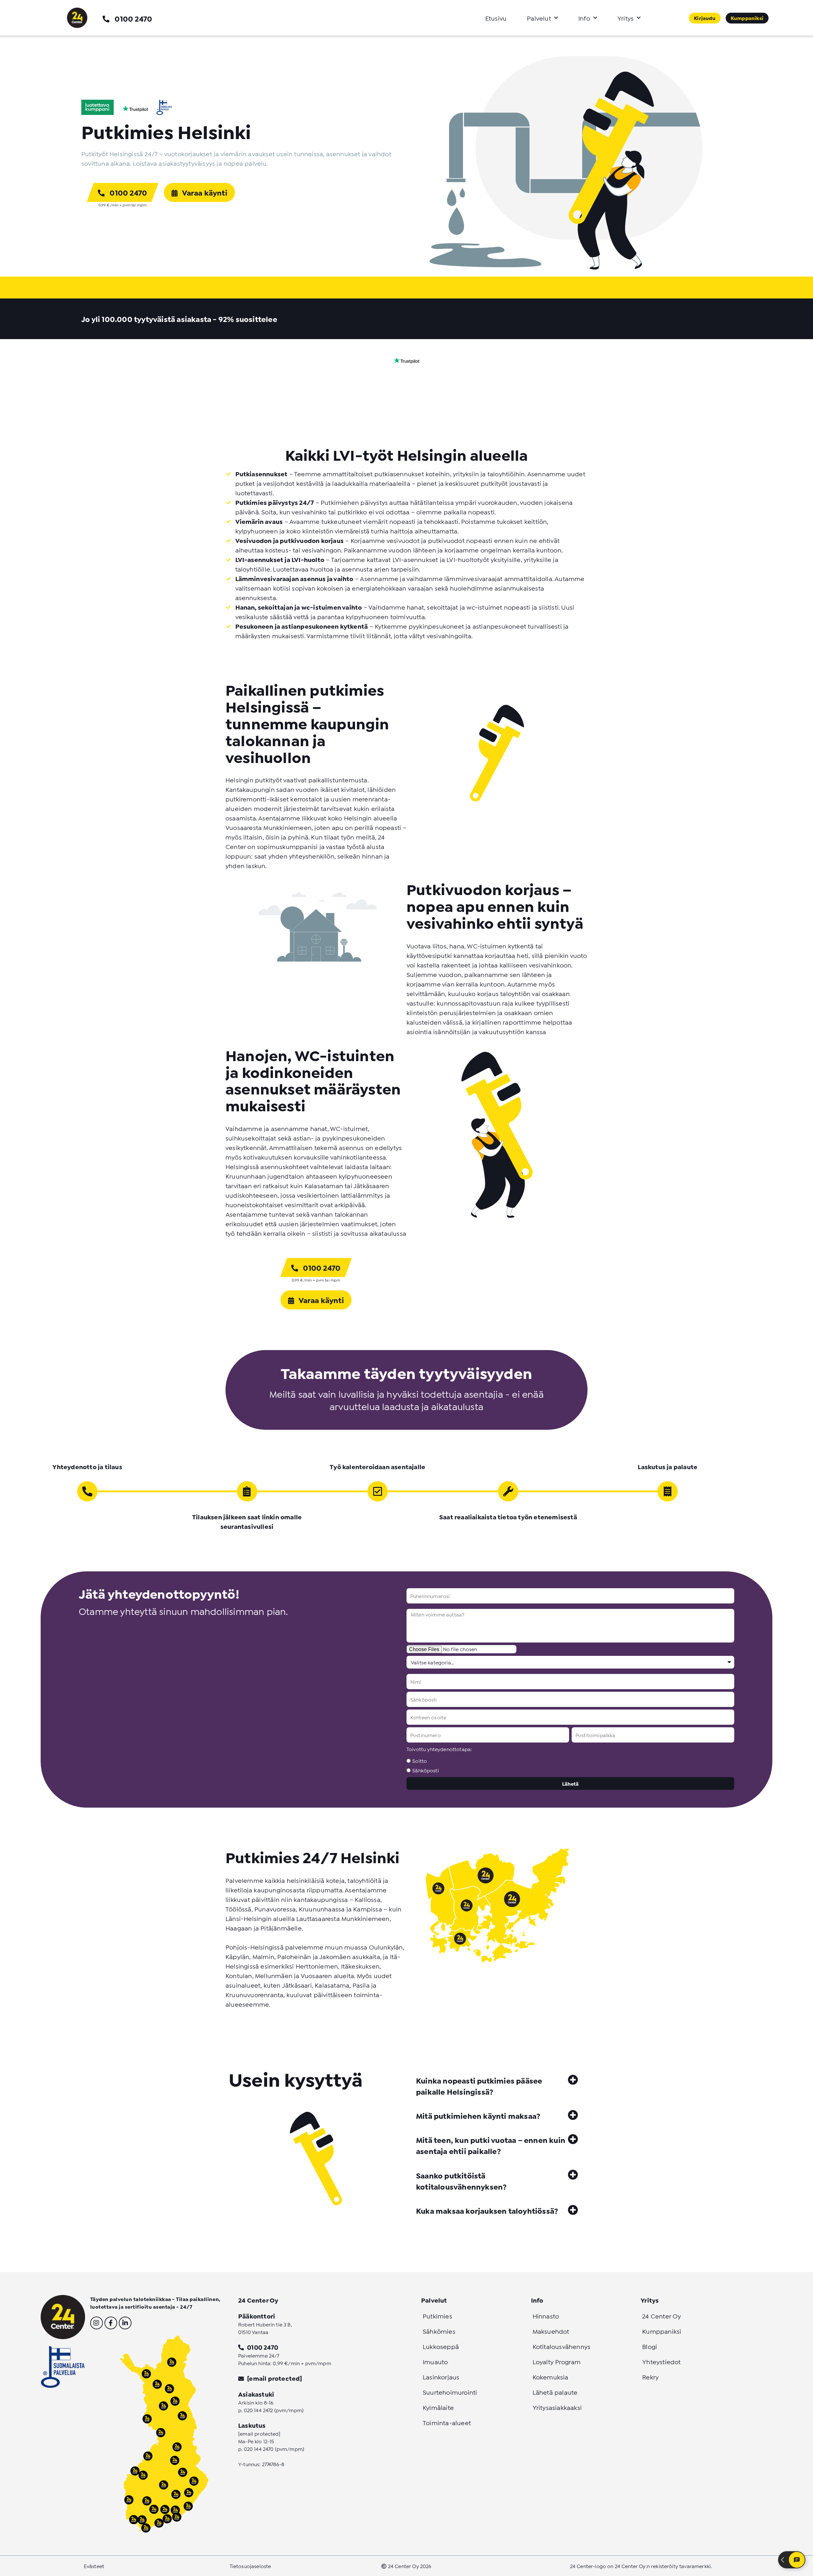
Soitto (420, 1760)
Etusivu (496, 18)
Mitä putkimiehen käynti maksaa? (478, 2115)
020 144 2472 (259, 2410)
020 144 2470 (259, 2449)
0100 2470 (133, 18)
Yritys (625, 18)
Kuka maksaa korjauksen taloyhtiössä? (487, 2210)
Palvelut (539, 18)
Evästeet (94, 2566)
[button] (497, 2085)
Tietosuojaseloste (250, 2566)
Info (584, 18)
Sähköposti (426, 1770)
